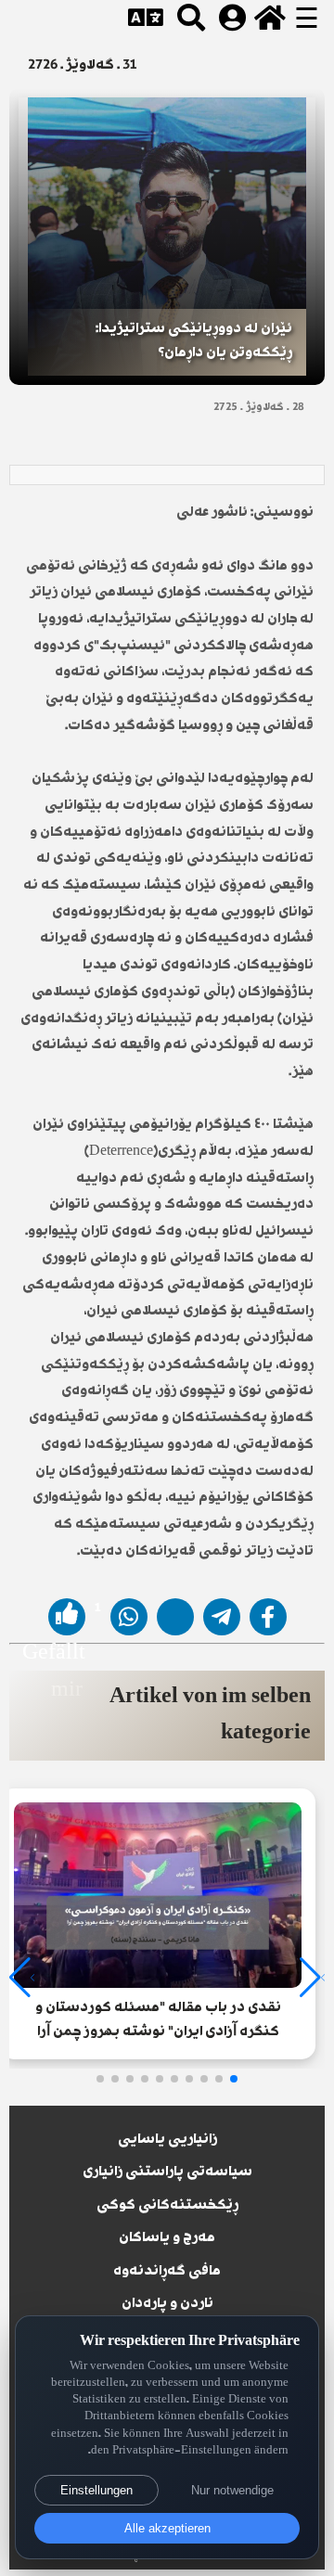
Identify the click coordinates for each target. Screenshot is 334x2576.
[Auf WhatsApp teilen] (129, 1617)
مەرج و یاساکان (167, 2238)
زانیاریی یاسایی (167, 2140)
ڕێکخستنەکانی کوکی (167, 2206)
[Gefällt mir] (67, 1617)
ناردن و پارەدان (167, 2304)
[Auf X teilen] (175, 1617)
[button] (234, 2079)
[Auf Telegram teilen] (222, 1617)
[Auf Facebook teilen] (268, 1617)
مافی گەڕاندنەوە (167, 2272)
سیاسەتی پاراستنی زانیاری (167, 2172)
